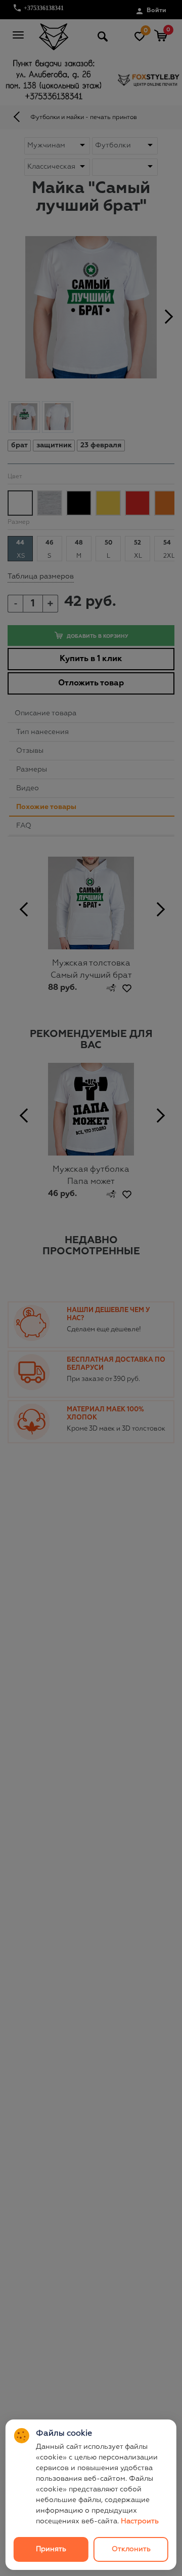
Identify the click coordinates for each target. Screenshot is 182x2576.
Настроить (140, 2521)
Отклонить (131, 2549)
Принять (51, 2549)
